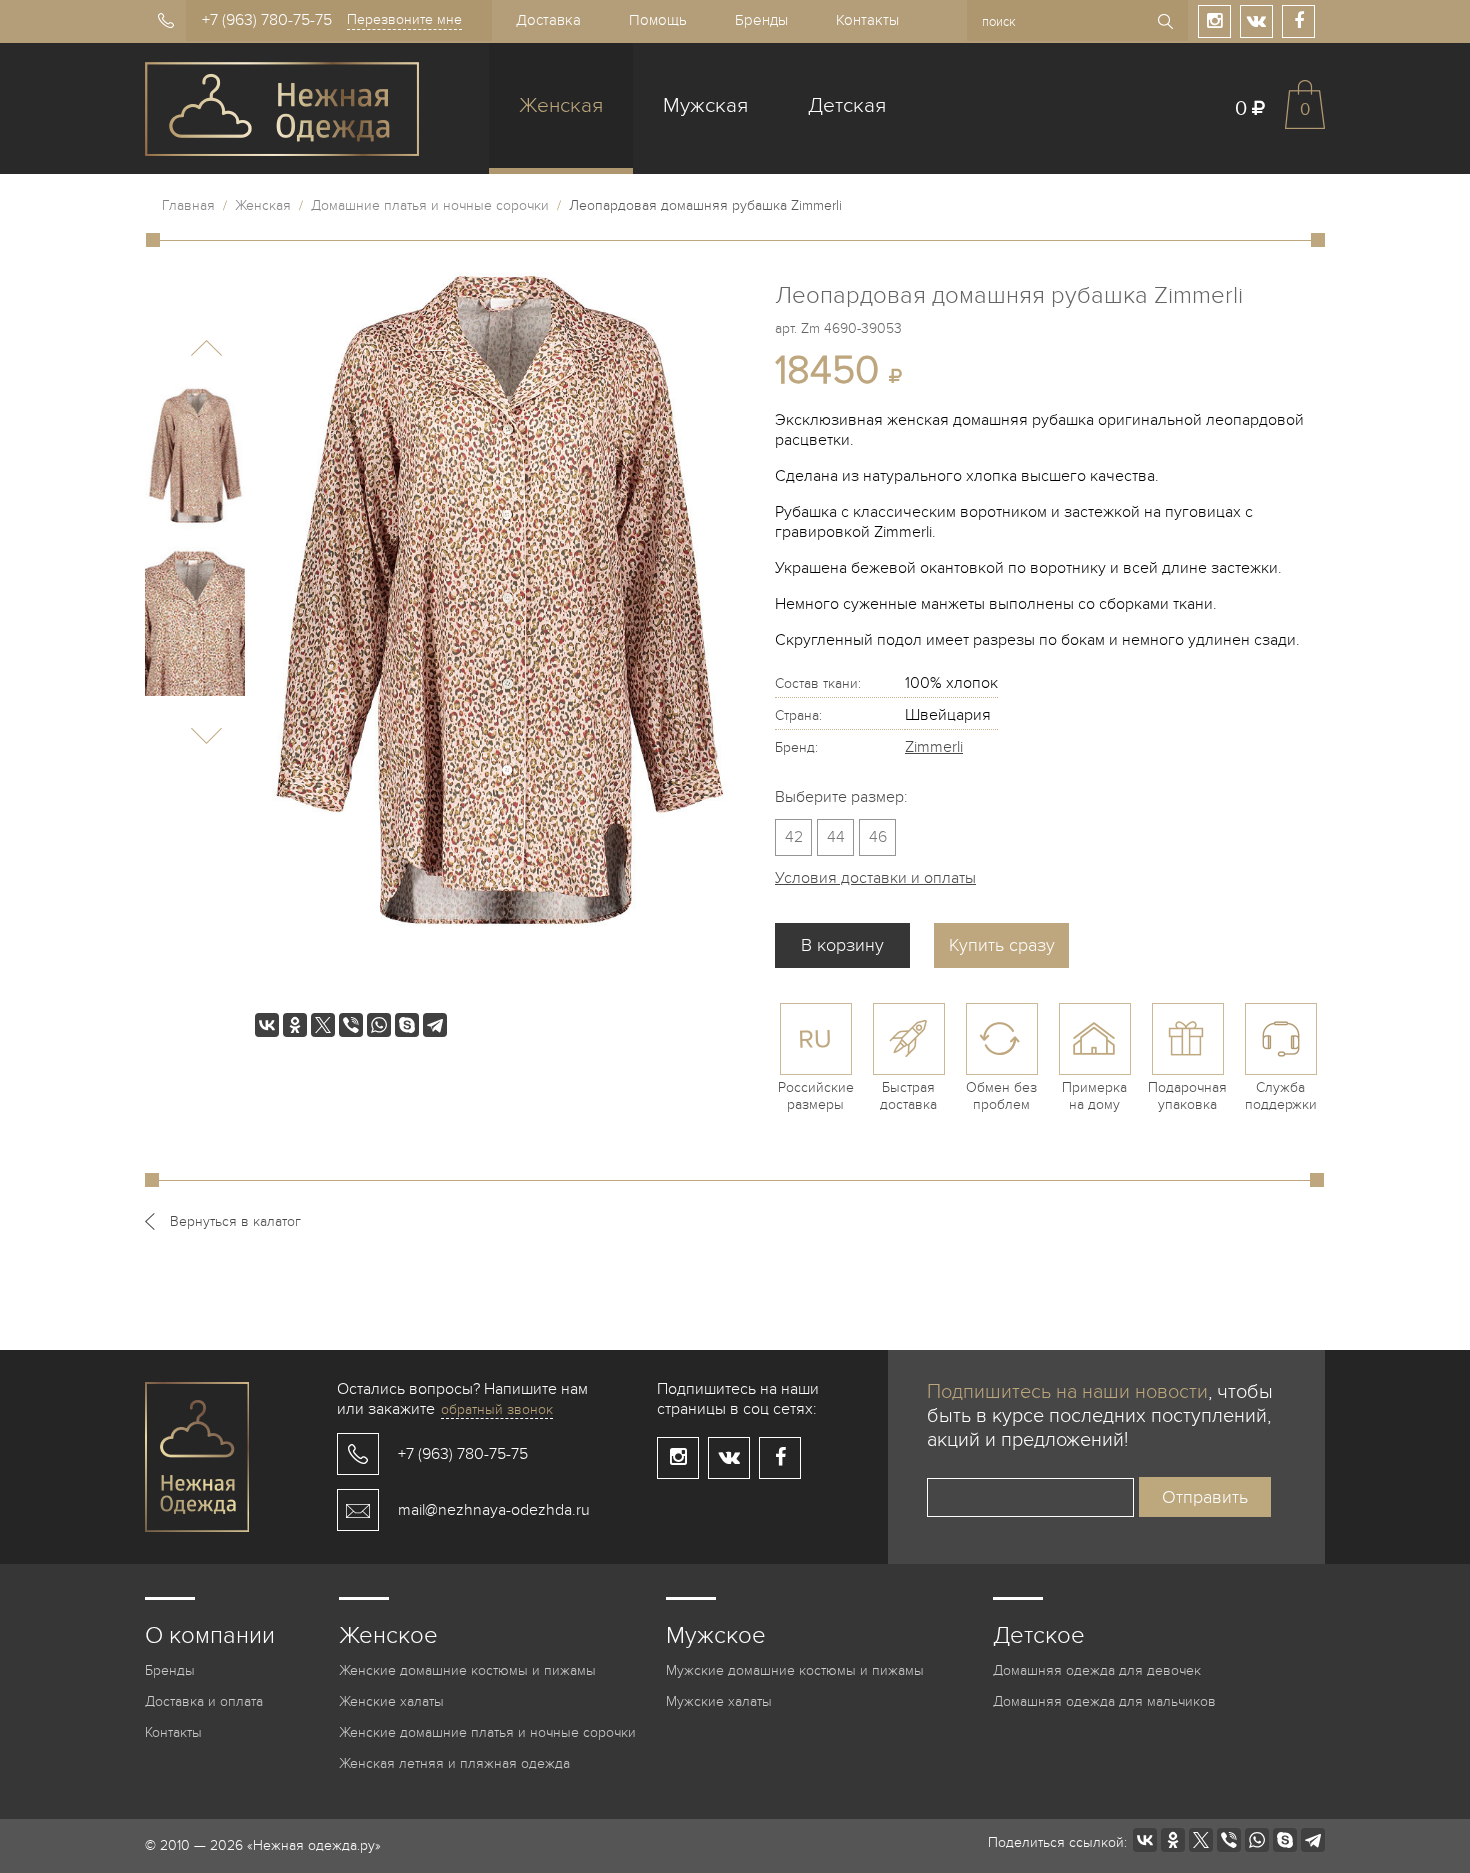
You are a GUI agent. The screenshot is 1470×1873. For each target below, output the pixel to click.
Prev (206, 348)
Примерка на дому (1094, 1096)
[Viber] (351, 1025)
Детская (847, 105)
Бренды (761, 20)
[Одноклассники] (295, 1025)
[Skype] (407, 1025)
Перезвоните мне (404, 19)
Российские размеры (816, 1096)
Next (206, 735)
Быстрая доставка (908, 1096)
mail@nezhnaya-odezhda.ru (494, 1510)
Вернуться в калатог (235, 1221)
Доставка (548, 20)
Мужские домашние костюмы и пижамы (795, 1670)
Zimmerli (934, 747)
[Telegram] (435, 1025)
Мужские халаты (719, 1701)
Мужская (705, 105)
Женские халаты (391, 1701)
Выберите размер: (841, 797)
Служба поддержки (1281, 1096)
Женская (561, 105)
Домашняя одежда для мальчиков (1104, 1701)
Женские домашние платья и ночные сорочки (487, 1732)
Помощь (658, 20)
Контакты (867, 20)
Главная (188, 205)
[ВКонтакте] (267, 1025)
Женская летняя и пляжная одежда (454, 1763)
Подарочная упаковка (1187, 1096)
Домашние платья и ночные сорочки (430, 205)
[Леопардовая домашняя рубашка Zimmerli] (195, 462)
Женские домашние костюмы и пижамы (467, 1670)
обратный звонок (497, 1409)
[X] (323, 1025)
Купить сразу (1002, 945)
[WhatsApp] (379, 1025)
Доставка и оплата (204, 1701)
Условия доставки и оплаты (875, 878)
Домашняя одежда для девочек (1097, 1670)
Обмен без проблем (1001, 1096)
